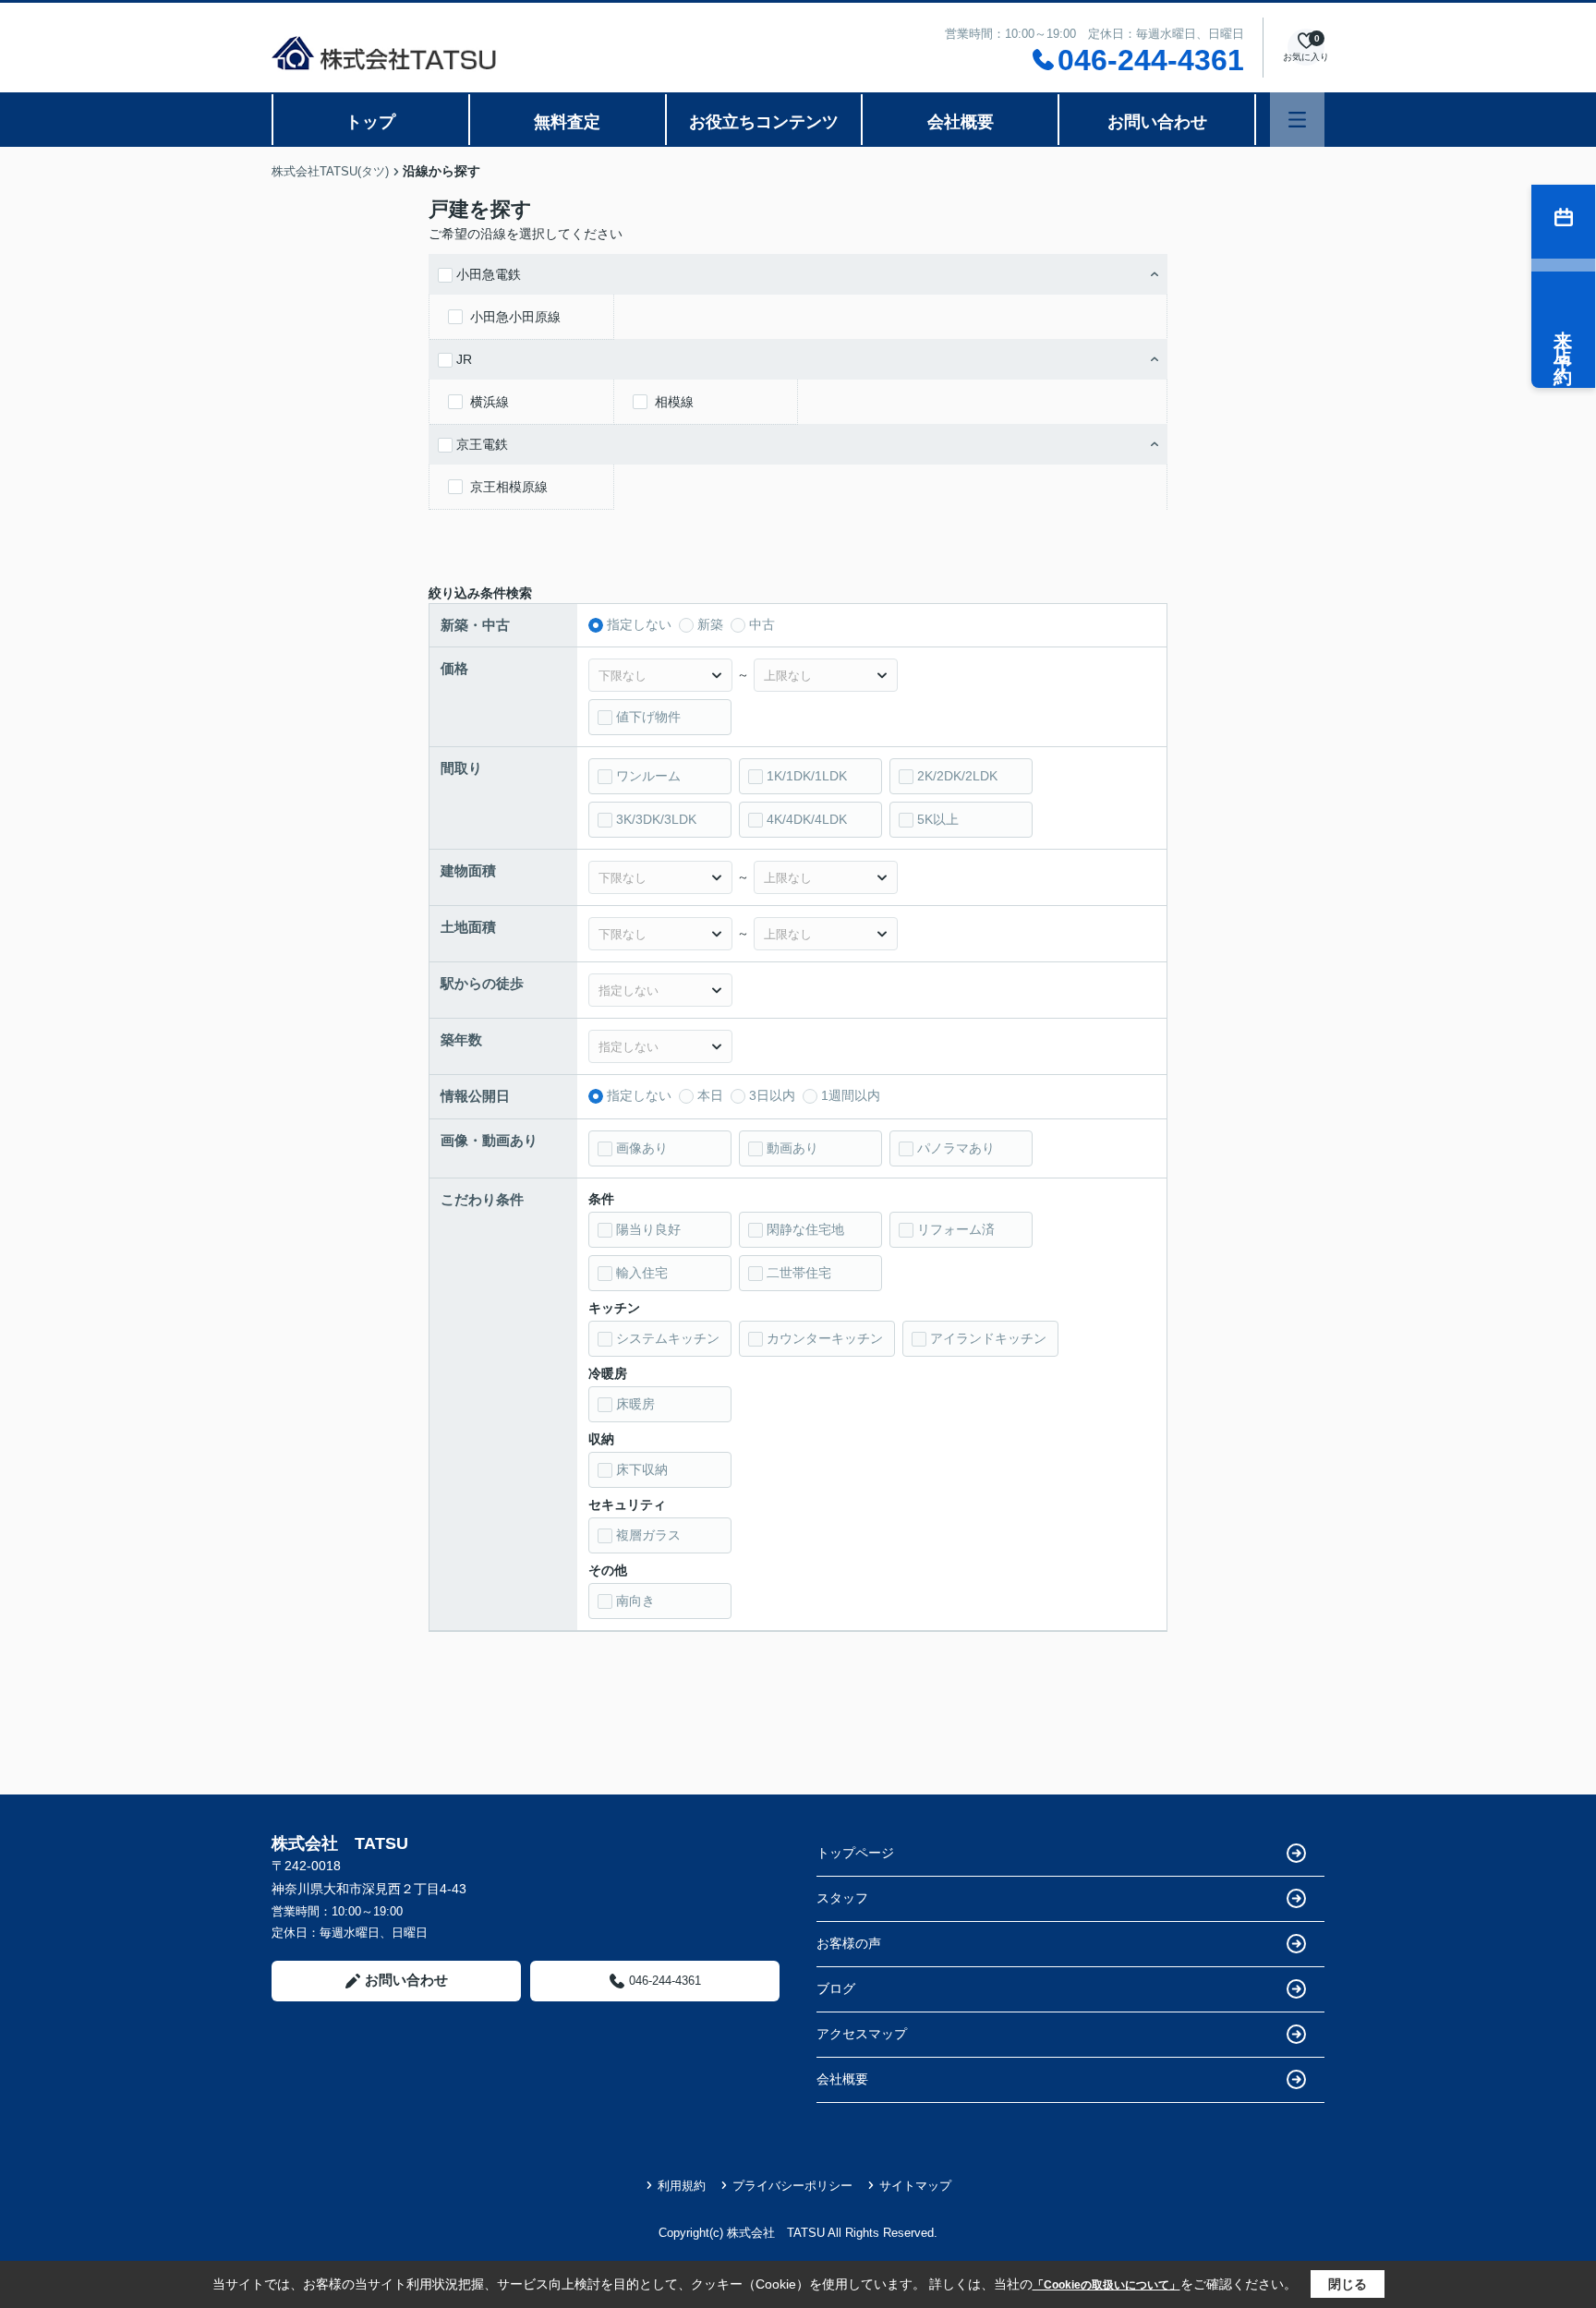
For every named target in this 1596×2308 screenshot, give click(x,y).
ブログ (836, 1988)
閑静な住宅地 (805, 1229)
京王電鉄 (482, 444)
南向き (635, 1601)
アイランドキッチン (988, 1338)
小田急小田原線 (515, 317)
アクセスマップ (862, 2034)
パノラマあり (956, 1148)
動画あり (792, 1148)
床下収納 (642, 1469)
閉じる (1348, 2284)
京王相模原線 (509, 487)
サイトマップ (915, 2186)
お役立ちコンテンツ (764, 122)
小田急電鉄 (489, 274)
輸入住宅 (642, 1273)
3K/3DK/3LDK (656, 819)
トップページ (855, 1853)
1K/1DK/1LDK (807, 776)
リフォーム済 (956, 1229)
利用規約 (682, 2186)
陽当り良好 (648, 1229)
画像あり (642, 1148)
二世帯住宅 (799, 1273)
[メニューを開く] (1297, 120)
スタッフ (842, 1898)
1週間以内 (851, 1095)
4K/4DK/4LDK (807, 819)
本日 (710, 1095)
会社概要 (961, 122)
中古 (762, 624)
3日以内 (772, 1095)
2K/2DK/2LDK (957, 776)
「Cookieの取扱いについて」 (1106, 2285)
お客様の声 (849, 1943)
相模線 (674, 402)
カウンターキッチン (825, 1338)
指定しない (639, 624)
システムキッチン (668, 1338)
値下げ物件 (648, 717)
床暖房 (635, 1404)
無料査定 (567, 122)
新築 (710, 624)
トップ (370, 122)
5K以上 (938, 819)
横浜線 (490, 402)
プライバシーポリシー (792, 2186)
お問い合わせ (1157, 122)
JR (464, 359)
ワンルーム (648, 776)
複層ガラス (648, 1535)
